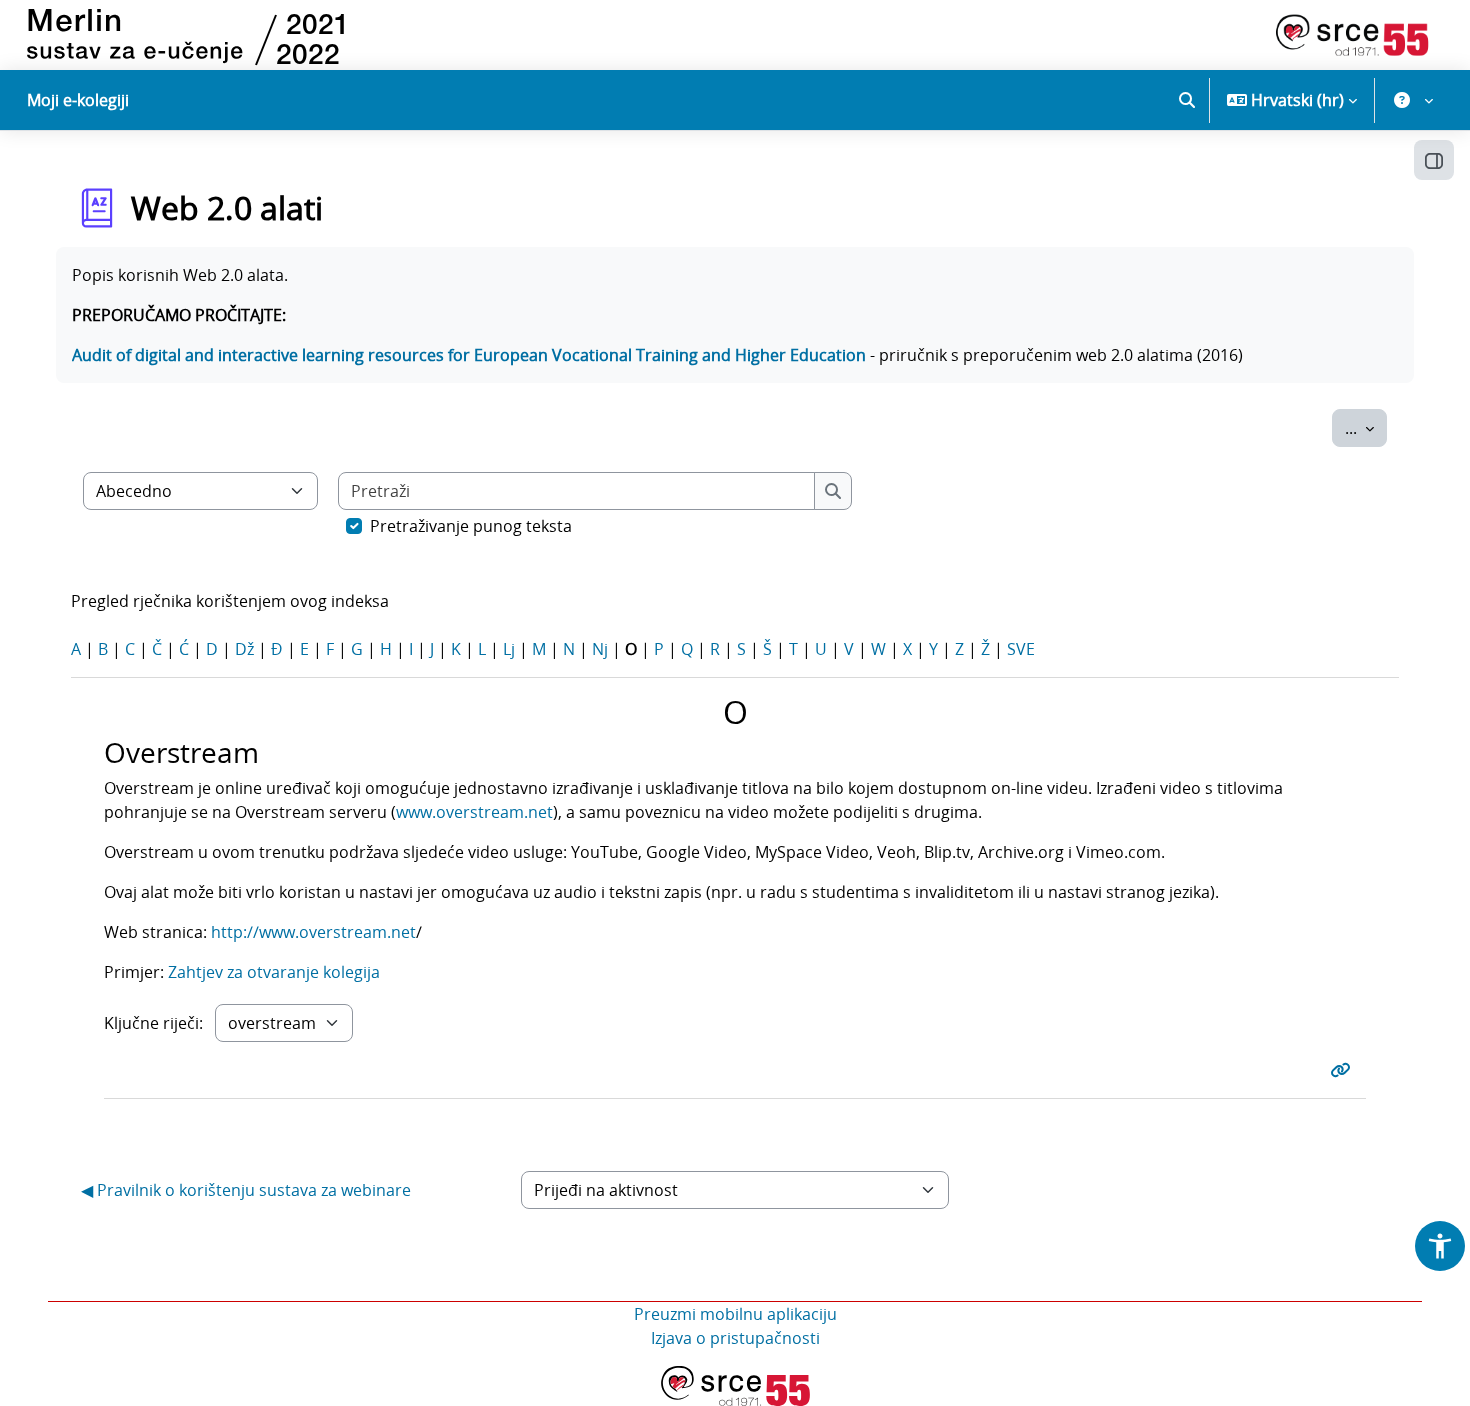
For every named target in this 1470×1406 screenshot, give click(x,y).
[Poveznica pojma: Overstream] (1344, 1070)
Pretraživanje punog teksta (471, 526)
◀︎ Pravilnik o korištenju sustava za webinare (246, 1190)
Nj (600, 649)
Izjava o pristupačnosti (735, 1338)
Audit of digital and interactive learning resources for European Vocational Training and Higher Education (469, 355)
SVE (1021, 649)
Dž (244, 649)
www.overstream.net (474, 812)
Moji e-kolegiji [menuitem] (78, 100)
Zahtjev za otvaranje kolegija (274, 972)
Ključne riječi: (153, 1023)
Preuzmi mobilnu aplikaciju (735, 1314)
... (1366, 427)
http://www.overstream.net (313, 932)
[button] (1187, 100)
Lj (509, 649)
